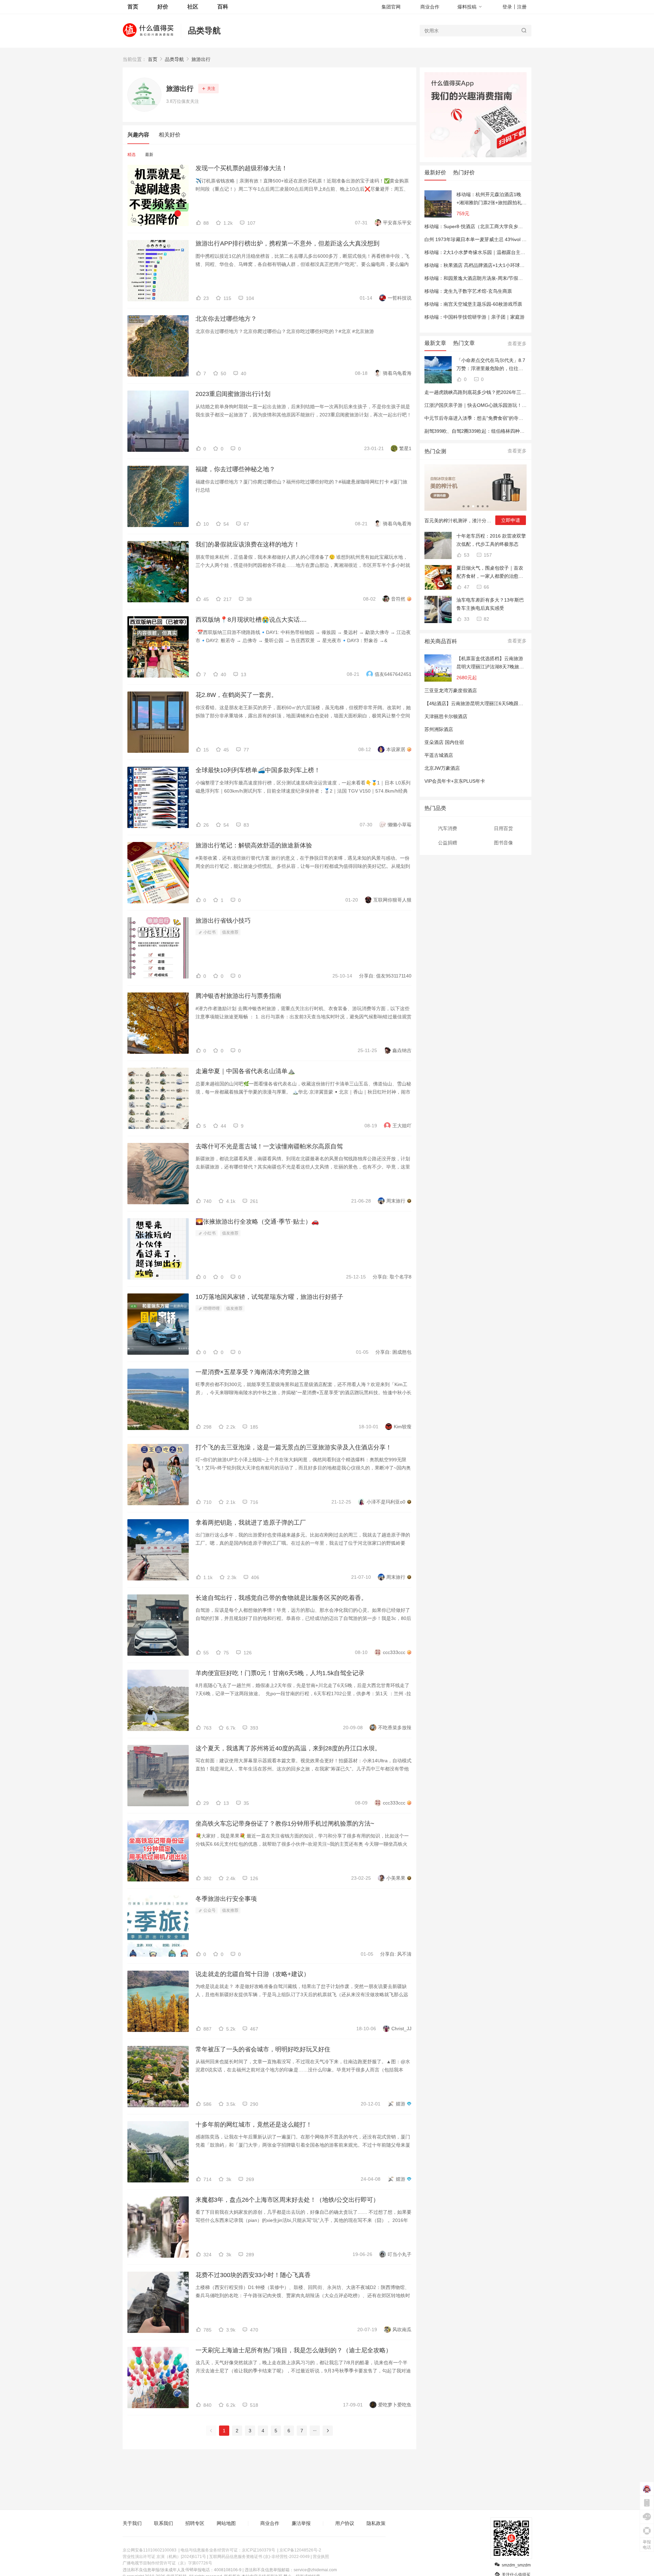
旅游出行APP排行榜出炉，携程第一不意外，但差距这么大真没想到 (287, 243)
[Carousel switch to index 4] (478, 506)
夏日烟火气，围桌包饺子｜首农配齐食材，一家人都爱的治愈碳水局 (490, 573)
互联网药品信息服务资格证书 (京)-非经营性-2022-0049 (259, 2557)
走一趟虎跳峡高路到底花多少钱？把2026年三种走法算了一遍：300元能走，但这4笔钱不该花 (524, 392)
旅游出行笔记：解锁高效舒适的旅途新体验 (254, 845)
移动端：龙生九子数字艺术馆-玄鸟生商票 (468, 291)
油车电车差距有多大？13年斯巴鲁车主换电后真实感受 (490, 604)
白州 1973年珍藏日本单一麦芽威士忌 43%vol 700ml (480, 239)
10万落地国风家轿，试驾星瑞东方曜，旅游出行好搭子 (269, 1297)
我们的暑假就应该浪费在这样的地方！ (248, 544)
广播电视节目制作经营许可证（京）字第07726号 (167, 2563)
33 (466, 619)
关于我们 (132, 2523)
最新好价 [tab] (435, 172)
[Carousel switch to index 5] (483, 506)
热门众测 (435, 451)
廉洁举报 (301, 2523)
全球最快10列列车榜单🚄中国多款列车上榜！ (258, 770)
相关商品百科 (441, 641)
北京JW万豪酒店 (442, 768)
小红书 (209, 932)
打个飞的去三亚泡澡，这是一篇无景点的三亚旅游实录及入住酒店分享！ (294, 1447)
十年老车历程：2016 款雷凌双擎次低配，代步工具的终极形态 (491, 540)
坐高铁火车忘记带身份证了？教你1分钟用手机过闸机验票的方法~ (285, 1824)
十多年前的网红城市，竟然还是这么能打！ (254, 2125)
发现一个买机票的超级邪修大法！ (242, 168)
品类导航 (204, 30)
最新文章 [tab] (435, 343)
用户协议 (345, 2523)
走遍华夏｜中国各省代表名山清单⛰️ (245, 1071)
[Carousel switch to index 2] (468, 506)
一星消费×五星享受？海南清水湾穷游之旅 (253, 1372)
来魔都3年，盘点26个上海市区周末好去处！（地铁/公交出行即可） (287, 2200)
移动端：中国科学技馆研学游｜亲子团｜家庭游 (474, 317)
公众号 (209, 1910)
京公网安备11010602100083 (150, 2550)
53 (466, 555)
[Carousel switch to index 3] (473, 506)
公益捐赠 (448, 843)
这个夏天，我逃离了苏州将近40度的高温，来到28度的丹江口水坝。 (288, 1748)
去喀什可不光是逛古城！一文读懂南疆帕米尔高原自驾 (269, 1146)
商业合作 (430, 7)
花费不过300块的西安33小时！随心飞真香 (253, 2275)
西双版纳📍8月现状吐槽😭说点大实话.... (251, 620)
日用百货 (503, 828)
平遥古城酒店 (439, 755)
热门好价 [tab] (464, 172)
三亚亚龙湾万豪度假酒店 (451, 690)
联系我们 (163, 2523)
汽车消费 (448, 828)
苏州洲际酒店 (439, 729)
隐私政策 (376, 2523)
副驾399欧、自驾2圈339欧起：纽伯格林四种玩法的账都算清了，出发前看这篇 (508, 431)
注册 (522, 7)
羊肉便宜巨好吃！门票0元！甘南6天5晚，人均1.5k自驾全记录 (280, 1673)
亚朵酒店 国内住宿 (444, 742)
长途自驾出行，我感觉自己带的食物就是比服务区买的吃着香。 (281, 1598)
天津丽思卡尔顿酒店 (446, 716)
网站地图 (226, 2523)
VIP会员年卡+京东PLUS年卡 (455, 781)
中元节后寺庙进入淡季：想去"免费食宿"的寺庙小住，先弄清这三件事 (498, 418)
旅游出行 (201, 59)
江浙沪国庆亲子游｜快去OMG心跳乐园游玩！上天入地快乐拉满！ (495, 405)
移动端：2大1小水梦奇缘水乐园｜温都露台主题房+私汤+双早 (489, 252)
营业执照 (321, 2557)
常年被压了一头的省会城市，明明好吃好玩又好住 (263, 2049)
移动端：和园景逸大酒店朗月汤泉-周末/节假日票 (476, 278)
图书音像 (503, 843)
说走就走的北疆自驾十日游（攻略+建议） (253, 1974)
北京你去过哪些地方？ (226, 319)
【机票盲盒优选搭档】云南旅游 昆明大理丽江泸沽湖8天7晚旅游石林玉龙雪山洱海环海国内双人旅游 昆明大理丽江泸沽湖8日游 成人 (490, 663)
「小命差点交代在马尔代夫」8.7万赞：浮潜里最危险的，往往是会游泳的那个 (491, 365)
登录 (507, 7)
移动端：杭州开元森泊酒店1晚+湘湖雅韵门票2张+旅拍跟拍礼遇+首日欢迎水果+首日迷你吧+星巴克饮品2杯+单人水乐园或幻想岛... (492, 199)
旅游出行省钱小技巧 (223, 921)
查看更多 (517, 344)
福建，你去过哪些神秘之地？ (235, 469)
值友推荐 (230, 932)
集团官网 (391, 7)
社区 (193, 7)
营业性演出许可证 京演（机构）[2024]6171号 (164, 2557)
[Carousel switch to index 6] (487, 506)
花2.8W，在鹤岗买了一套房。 (236, 695)
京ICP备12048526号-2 (300, 2550)
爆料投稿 (467, 7)
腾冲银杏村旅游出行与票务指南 (238, 996)
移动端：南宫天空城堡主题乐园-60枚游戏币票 (473, 304)
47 (466, 587)
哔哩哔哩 (211, 1308)
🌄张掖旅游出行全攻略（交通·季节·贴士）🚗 (257, 1222)
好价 (163, 7)
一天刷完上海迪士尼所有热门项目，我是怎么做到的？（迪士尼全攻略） (294, 2350)
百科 (223, 7)
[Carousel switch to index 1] (464, 506)
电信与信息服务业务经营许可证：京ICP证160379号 (228, 2550)
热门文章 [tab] (464, 343)
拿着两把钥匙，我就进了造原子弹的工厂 (251, 1523)
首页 (153, 59)
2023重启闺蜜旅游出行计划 (233, 394)
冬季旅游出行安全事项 (226, 1899)
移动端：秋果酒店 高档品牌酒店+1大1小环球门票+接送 (483, 265)
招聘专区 (195, 2523)
